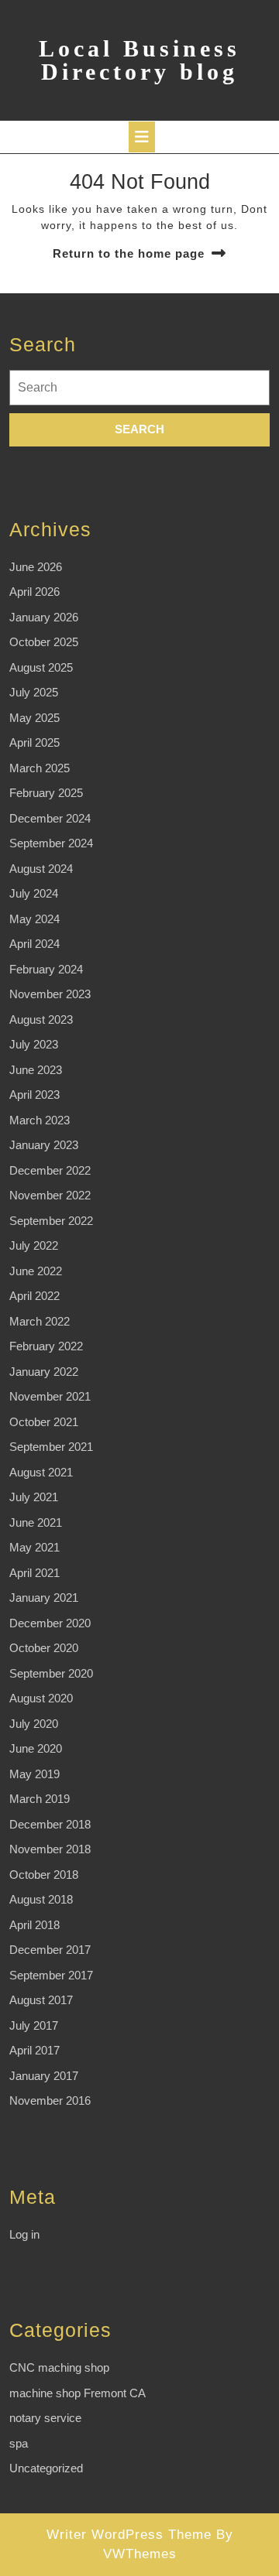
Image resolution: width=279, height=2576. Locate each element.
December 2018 (50, 1824)
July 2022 (34, 1245)
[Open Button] (142, 137)
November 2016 (50, 2100)
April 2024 (34, 944)
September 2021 (51, 1447)
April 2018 (34, 1925)
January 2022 (44, 1372)
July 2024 (34, 893)
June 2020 (36, 1748)
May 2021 (34, 1547)
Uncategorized (46, 2468)
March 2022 (40, 1321)
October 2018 (44, 1875)
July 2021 (34, 1497)
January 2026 (44, 617)
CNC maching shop (59, 2367)
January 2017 (44, 2076)
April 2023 (34, 1095)
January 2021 (44, 1598)
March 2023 (40, 1120)
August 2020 (41, 1698)
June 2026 (36, 567)
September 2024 (51, 843)
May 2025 (34, 718)
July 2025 (34, 692)
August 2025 (41, 667)
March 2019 (40, 1799)
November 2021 (50, 1396)
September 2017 (51, 1975)
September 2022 (51, 1221)
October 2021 (44, 1422)
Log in (24, 2234)
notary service (45, 2418)
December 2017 (50, 1950)
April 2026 (34, 592)
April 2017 (34, 2050)
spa (19, 2443)
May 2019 (34, 1774)
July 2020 (34, 1724)
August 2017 (41, 2000)
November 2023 (50, 994)
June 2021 (36, 1522)
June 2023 (36, 1070)
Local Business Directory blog (139, 60)
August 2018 (41, 1899)
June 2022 (36, 1271)
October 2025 (44, 642)
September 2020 (51, 1673)
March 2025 (40, 768)
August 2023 (41, 1019)
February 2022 (46, 1346)
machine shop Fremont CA (77, 2393)
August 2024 (41, 869)
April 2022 (34, 1296)
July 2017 (34, 2025)
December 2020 (50, 1623)
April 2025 (34, 742)
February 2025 (46, 793)
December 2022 (50, 1170)
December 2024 (50, 818)
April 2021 (34, 1573)
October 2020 (44, 1648)
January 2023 (44, 1145)
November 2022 (50, 1195)
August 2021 (41, 1472)
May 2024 (34, 919)
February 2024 (46, 969)
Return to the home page (129, 253)
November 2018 (50, 1849)
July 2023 (34, 1044)
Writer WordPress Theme (129, 2535)
